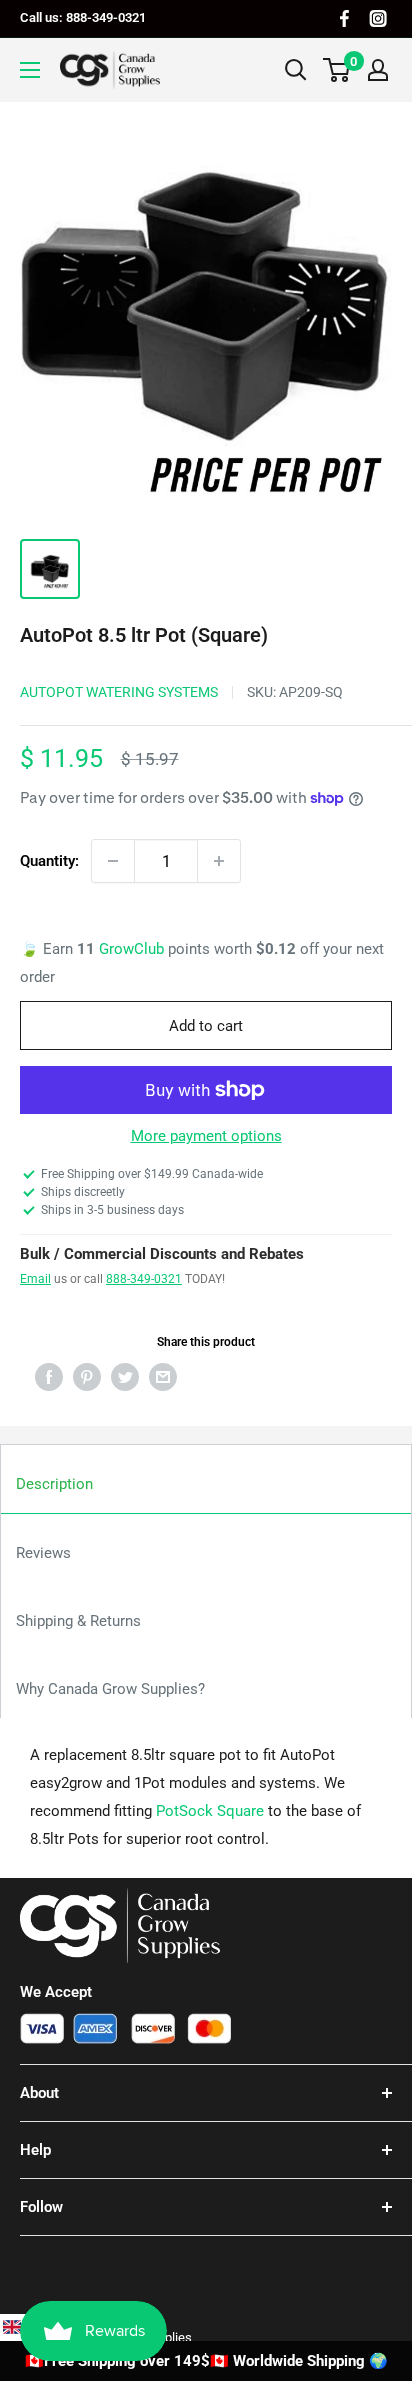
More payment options (206, 1136)
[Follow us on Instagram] (378, 18)
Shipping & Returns (78, 1621)
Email (35, 1279)
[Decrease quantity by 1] (113, 861)
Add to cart (206, 1026)
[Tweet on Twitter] (125, 1376)
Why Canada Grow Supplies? (110, 1689)
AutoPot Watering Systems (119, 692)
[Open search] (296, 70)
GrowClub (133, 949)
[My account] (378, 70)
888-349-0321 (144, 1279)
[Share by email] (163, 1376)
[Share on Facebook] (49, 1376)
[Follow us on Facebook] (344, 18)
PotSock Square (210, 1811)
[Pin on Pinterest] (87, 1376)
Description (54, 1484)
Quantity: (49, 861)
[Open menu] (30, 70)
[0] (337, 70)
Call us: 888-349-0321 (83, 17)
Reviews (43, 1553)
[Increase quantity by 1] (219, 861)
